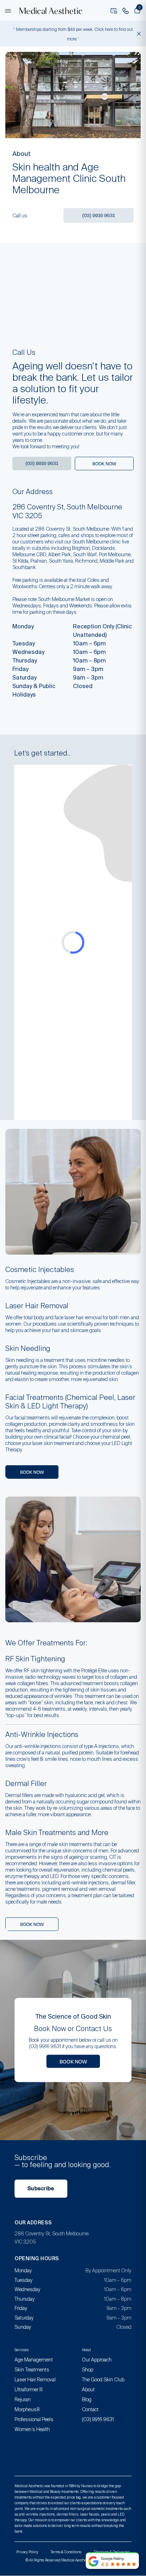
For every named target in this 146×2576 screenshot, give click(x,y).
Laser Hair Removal (35, 2380)
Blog (87, 2399)
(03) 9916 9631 (99, 215)
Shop (88, 2370)
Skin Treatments (32, 2370)
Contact (90, 2409)
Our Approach (97, 2360)
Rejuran (23, 2399)
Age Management (34, 2360)
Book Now (73, 2061)
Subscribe (41, 2188)
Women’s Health (32, 2429)
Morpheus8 (27, 2409)
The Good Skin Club (103, 2380)
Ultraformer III (29, 2390)
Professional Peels (34, 2419)
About (88, 2390)
